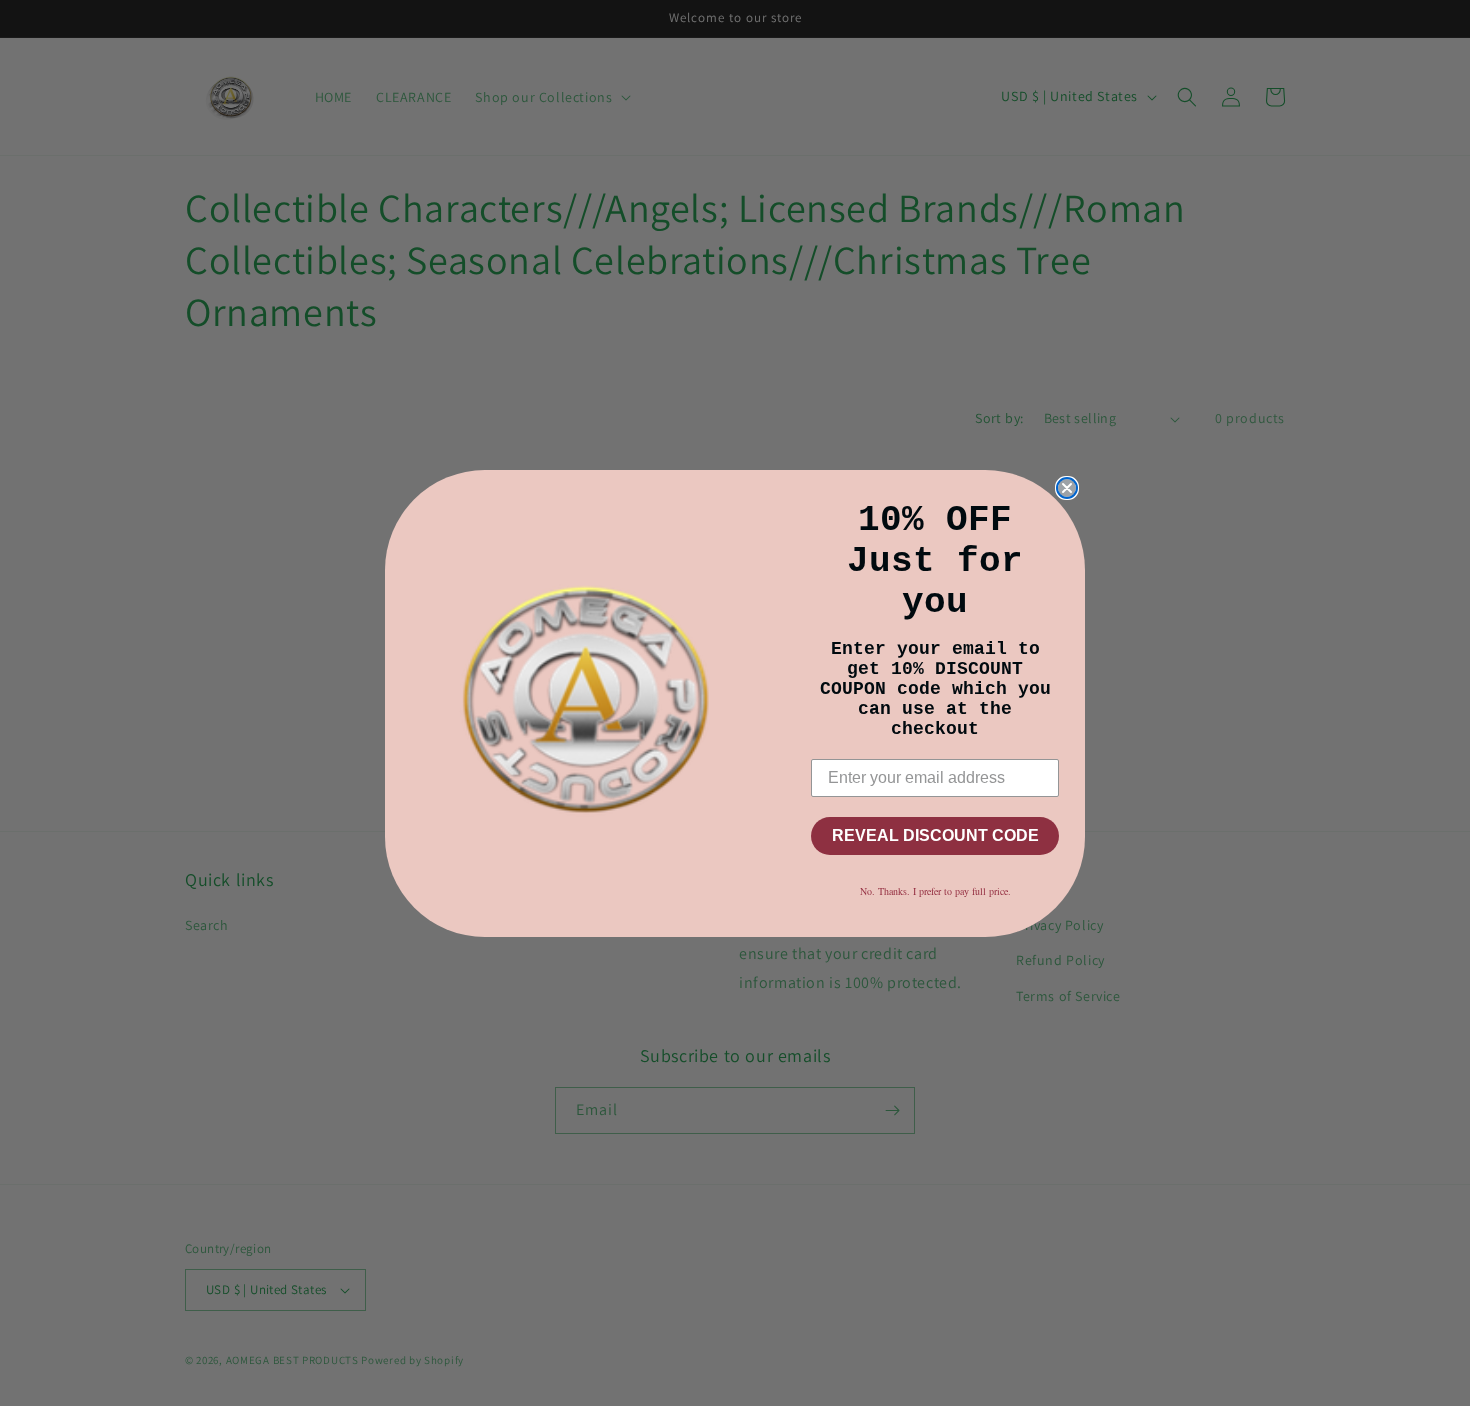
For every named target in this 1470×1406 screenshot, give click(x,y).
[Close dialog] (1067, 488)
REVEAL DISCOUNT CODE (935, 835)
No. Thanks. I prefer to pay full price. (935, 891)
